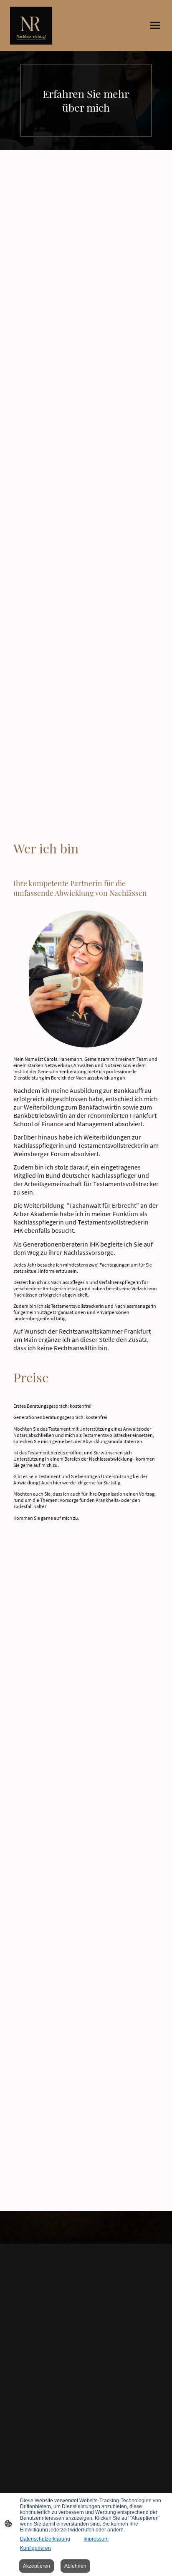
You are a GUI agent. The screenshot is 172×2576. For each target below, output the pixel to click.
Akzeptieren (37, 2566)
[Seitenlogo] (31, 26)
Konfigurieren (35, 2548)
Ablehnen (75, 2566)
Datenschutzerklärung (45, 2539)
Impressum (96, 2539)
